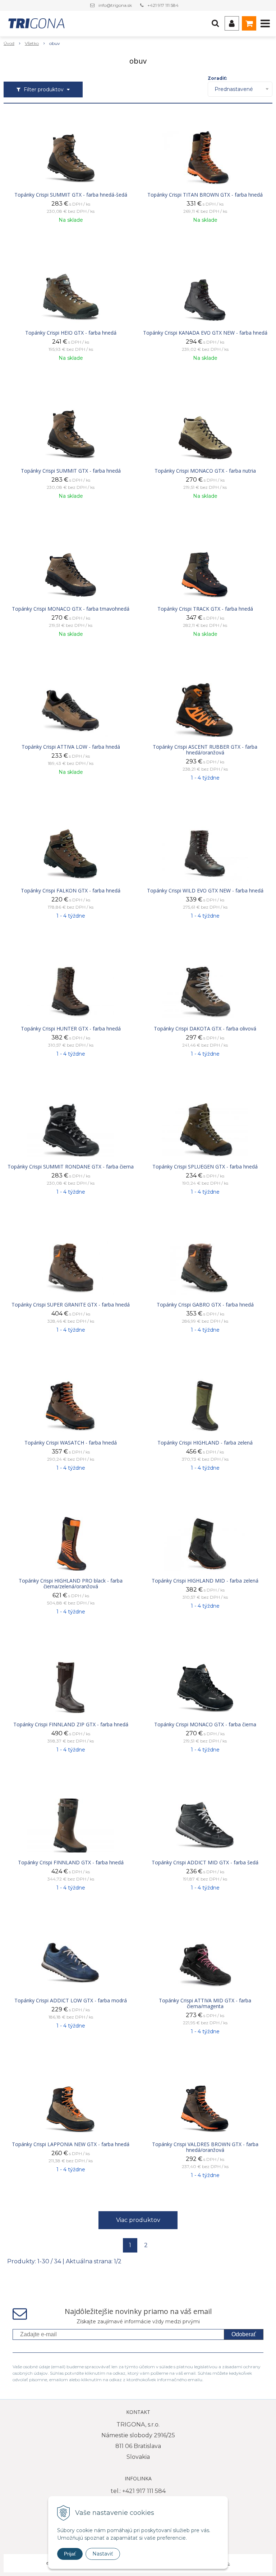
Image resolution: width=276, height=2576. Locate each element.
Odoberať (244, 2334)
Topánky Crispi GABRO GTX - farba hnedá (205, 1305)
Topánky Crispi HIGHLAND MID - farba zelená (205, 1581)
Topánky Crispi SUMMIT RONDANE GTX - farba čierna (71, 1167)
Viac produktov (138, 2220)
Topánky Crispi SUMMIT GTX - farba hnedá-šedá (71, 195)
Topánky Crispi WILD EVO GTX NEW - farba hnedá (205, 891)
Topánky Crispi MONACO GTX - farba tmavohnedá (71, 609)
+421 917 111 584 (163, 5)
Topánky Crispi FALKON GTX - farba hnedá (71, 891)
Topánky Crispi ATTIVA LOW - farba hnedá (71, 747)
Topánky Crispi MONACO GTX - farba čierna (205, 1725)
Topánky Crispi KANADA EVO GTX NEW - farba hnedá (205, 333)
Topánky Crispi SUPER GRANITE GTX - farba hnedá (71, 1305)
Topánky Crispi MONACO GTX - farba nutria (205, 471)
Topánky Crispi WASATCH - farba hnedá (71, 1443)
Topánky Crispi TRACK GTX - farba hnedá (205, 609)
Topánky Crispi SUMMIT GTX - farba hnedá (71, 471)
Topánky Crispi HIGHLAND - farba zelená (205, 1443)
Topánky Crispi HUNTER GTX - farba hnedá (71, 1029)
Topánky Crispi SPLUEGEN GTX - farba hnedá (205, 1167)
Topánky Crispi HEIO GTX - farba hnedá (71, 333)
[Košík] (249, 23)
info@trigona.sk (115, 5)
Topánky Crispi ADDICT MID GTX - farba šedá (205, 1863)
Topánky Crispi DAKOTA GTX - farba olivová (205, 1029)
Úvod (9, 43)
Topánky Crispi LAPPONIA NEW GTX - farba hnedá (71, 2144)
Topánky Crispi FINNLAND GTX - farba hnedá (71, 1863)
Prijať (70, 2554)
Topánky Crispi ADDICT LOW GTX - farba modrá (71, 2001)
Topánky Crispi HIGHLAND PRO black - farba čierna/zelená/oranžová (71, 1584)
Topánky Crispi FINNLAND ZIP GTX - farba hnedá (71, 1725)
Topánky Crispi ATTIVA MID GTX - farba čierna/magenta (205, 2003)
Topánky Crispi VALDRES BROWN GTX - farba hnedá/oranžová (205, 2147)
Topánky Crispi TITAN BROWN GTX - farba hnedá (205, 195)
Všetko (32, 43)
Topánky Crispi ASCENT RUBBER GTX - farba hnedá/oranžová (205, 750)
